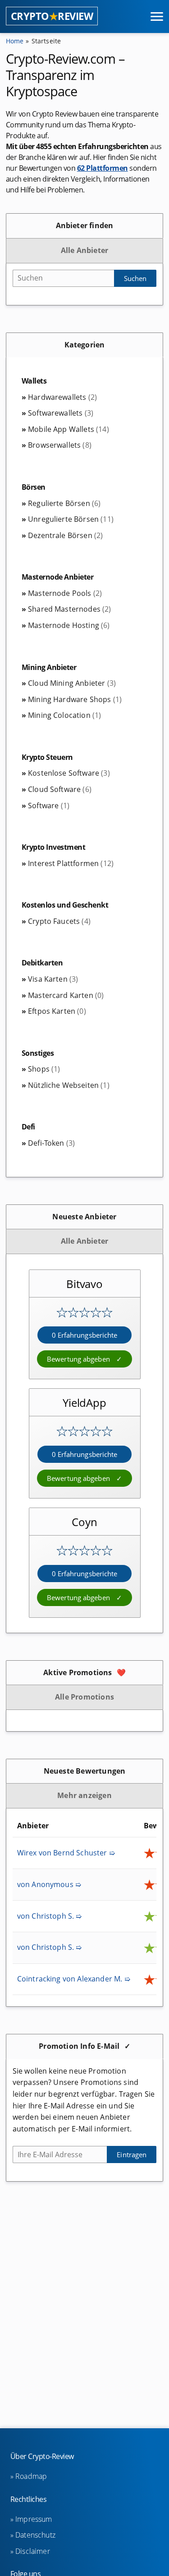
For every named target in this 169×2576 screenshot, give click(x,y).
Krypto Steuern (47, 757)
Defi (28, 1127)
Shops (44, 1069)
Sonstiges (38, 1053)
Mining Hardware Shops (75, 699)
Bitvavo (84, 1284)
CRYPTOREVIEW (52, 16)
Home (15, 41)
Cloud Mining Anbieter (72, 683)
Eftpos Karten (57, 1011)
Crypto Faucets (59, 921)
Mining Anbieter (49, 667)
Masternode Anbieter (58, 577)
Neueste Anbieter (84, 1217)
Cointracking (74, 1979)
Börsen (34, 487)
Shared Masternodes (70, 609)
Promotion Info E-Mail (79, 2046)
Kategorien (85, 345)
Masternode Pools (65, 593)
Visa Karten (53, 979)
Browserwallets (60, 445)
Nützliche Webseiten (69, 1085)
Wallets (34, 381)
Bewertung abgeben (79, 1359)
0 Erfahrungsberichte (85, 1335)
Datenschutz (35, 2535)
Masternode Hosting (69, 625)
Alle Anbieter (85, 250)
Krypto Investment (54, 847)
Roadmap (31, 2476)
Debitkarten (42, 963)
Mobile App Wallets (69, 429)
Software (49, 806)
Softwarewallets (61, 413)
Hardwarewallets (62, 397)
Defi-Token (51, 1143)
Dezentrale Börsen (65, 535)
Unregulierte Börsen (71, 519)
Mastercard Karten (66, 995)
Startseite (46, 41)
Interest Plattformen (71, 863)
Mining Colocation (64, 715)
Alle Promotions (84, 1697)
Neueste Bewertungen (85, 1771)
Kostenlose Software (69, 773)
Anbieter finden (85, 225)
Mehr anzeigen (84, 1795)
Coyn (84, 1522)
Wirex (66, 1853)
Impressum (34, 2519)
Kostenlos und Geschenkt (65, 905)
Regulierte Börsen (64, 503)
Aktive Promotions (78, 1672)
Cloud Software (60, 789)
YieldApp (84, 1403)
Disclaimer (33, 2551)
